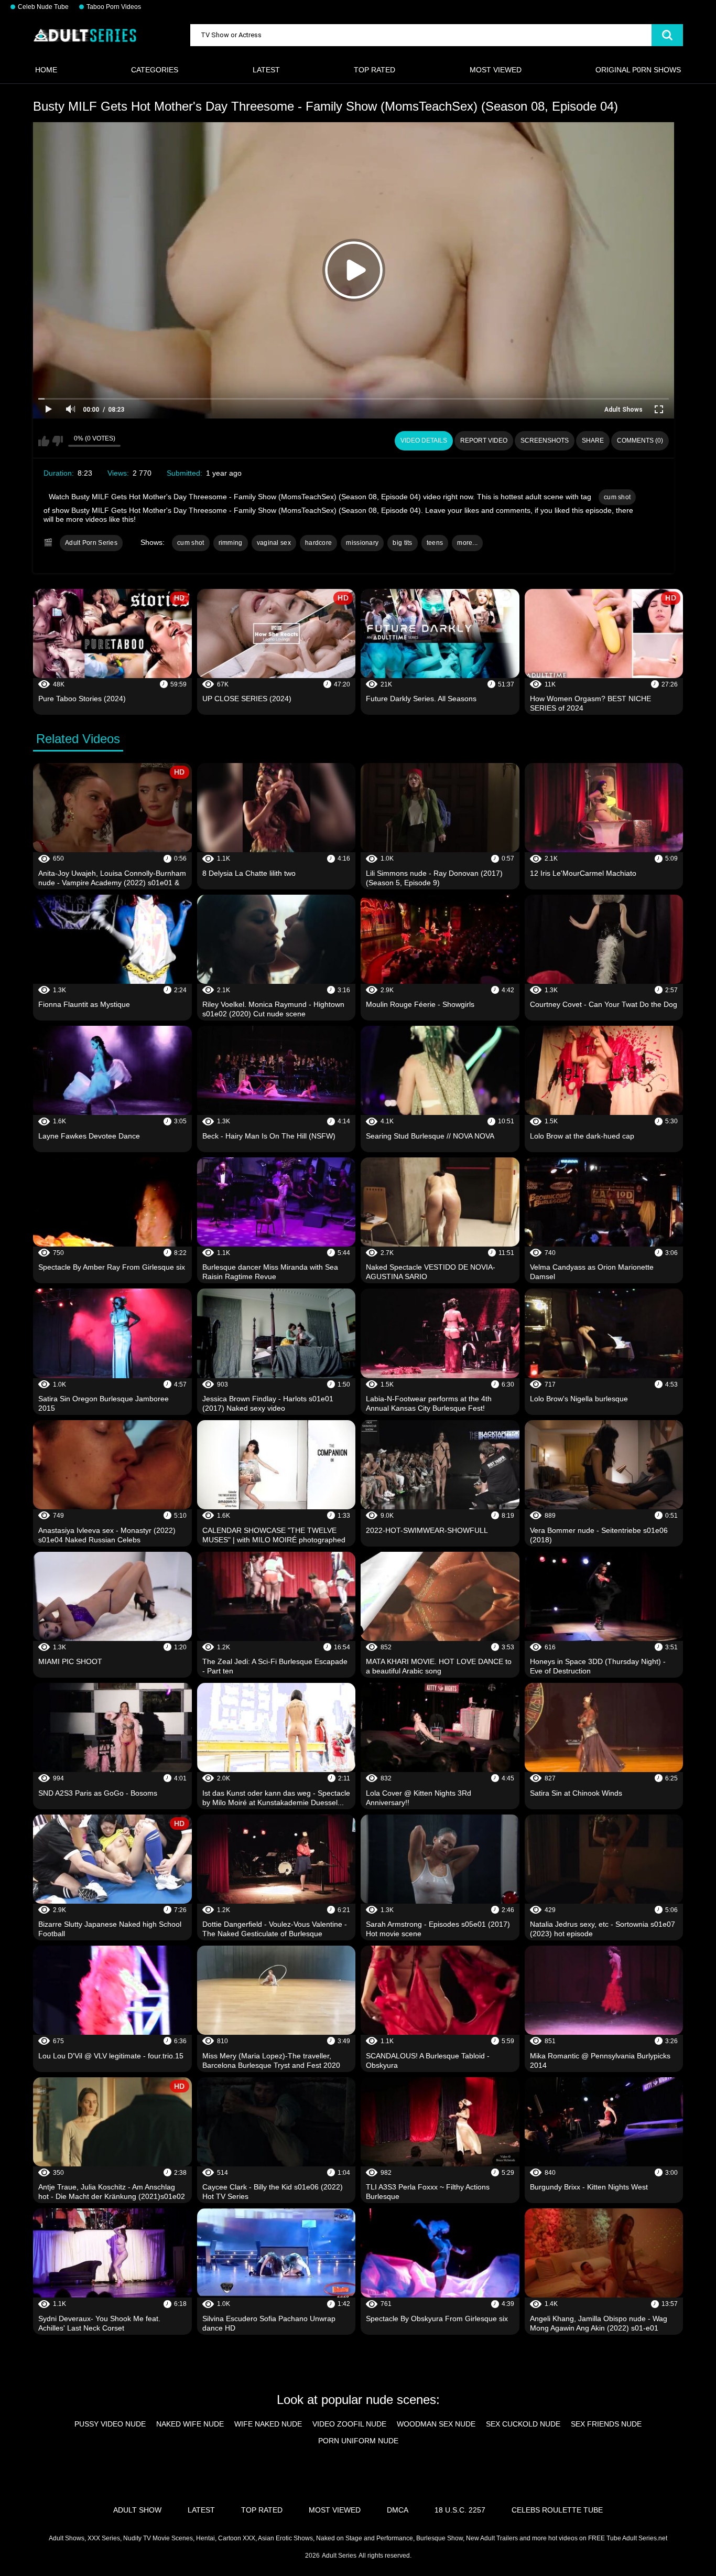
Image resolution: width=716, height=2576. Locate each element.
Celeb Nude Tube (43, 7)
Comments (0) (640, 441)
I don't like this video (57, 441)
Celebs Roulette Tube (557, 2510)
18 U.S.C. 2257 (460, 2510)
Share (593, 441)
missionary (362, 543)
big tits (402, 543)
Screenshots (545, 441)
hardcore (318, 543)
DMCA (398, 2510)
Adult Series (339, 2556)
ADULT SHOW (137, 2510)
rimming (231, 543)
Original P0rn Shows (638, 70)
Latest (266, 70)
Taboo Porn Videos (114, 7)
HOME (46, 70)
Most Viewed (496, 70)
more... (467, 543)
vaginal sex (274, 543)
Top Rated (375, 70)
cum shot (617, 497)
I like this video (44, 441)
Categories (155, 70)
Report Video (484, 441)
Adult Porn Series (91, 543)
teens (435, 543)
